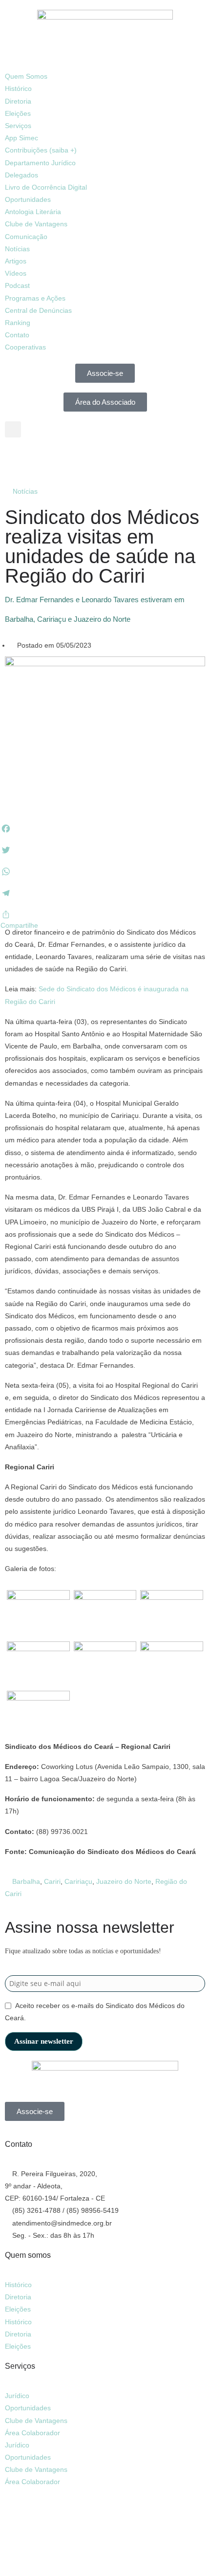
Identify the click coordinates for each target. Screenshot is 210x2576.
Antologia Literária (33, 212)
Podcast (17, 285)
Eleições (18, 113)
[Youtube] (70, 459)
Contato (17, 335)
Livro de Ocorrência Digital (46, 187)
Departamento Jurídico (40, 163)
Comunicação (26, 237)
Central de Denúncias (38, 310)
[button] (105, 64)
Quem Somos (26, 76)
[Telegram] (96, 459)
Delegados (21, 175)
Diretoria (18, 101)
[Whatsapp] (17, 2511)
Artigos (16, 261)
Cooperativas (25, 347)
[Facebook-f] (17, 459)
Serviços (18, 126)
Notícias (17, 249)
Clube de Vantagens (36, 224)
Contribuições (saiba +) (41, 150)
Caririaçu (78, 1881)
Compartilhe (19, 925)
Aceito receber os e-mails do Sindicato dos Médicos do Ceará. (95, 2012)
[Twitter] (96, 2511)
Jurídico (17, 2396)
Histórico (18, 88)
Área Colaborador (32, 2433)
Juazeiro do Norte (124, 1881)
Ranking (18, 323)
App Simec (21, 138)
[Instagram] (43, 459)
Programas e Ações (35, 298)
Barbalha (26, 1881)
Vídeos (16, 273)
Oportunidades (28, 199)
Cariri (52, 1881)
